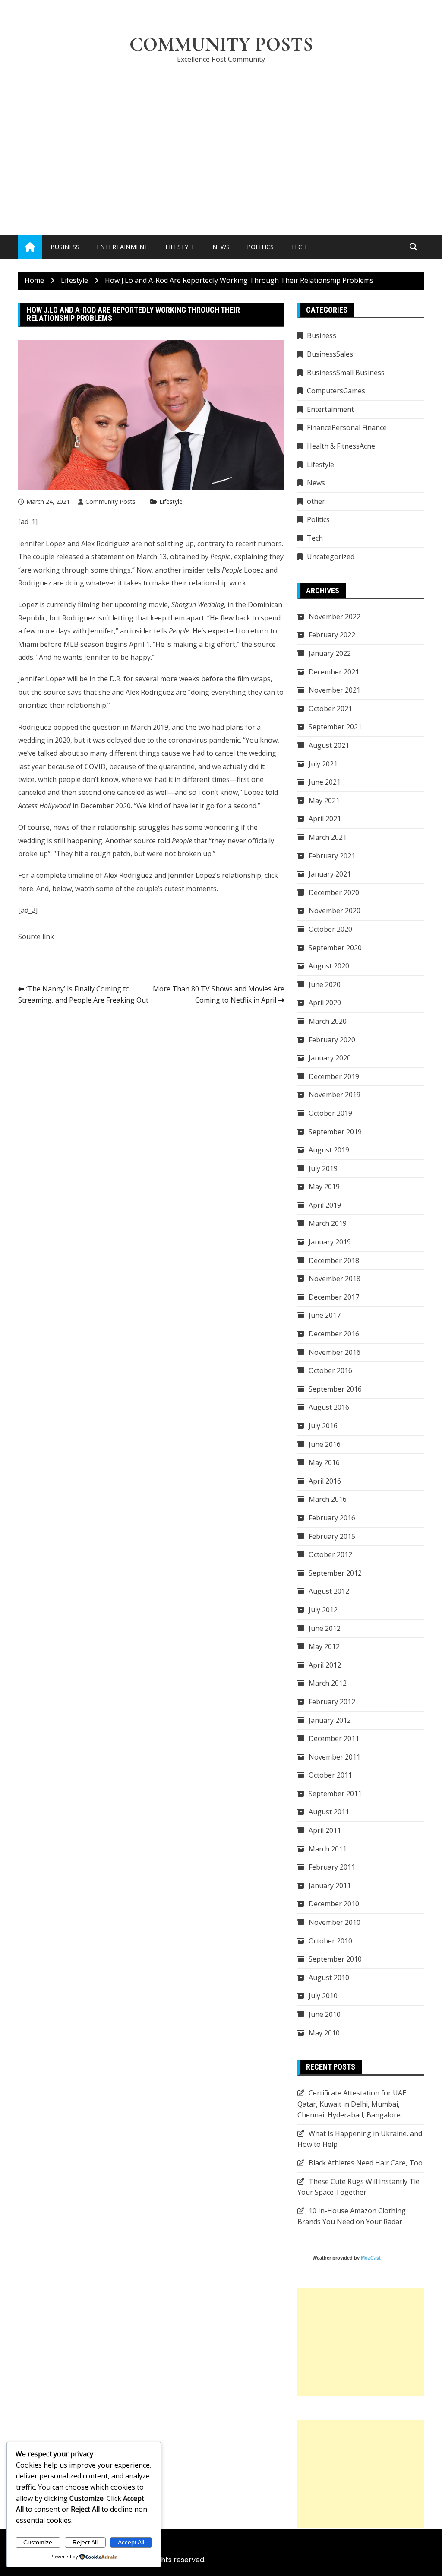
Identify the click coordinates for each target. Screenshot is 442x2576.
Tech (299, 247)
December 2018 (334, 1260)
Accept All (131, 2542)
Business (65, 247)
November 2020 (335, 911)
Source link (36, 937)
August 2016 (329, 1407)
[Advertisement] (221, 136)
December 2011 (334, 1738)
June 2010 (325, 2014)
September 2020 (335, 948)
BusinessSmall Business (346, 373)
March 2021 (328, 837)
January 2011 (330, 1886)
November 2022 (335, 617)
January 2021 (330, 874)
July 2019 (323, 1168)
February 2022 (332, 635)
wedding (32, 841)
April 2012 (325, 1665)
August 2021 (329, 745)
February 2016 (332, 1518)
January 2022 (330, 653)
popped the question (87, 727)
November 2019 (335, 1095)
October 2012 (330, 1554)
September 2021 (335, 727)
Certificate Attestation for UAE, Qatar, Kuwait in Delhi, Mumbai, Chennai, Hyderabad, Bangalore (353, 2104)
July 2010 (323, 1996)
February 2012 (332, 1702)
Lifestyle (180, 247)
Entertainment (122, 247)
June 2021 (325, 782)
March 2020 (328, 1021)
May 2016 (324, 1462)
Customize (38, 2542)
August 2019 (329, 1150)
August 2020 (329, 966)
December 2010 (334, 1904)
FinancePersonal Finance (347, 427)
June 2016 (325, 1444)
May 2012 (324, 1646)
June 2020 (325, 984)
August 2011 (329, 1812)
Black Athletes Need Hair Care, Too (366, 2163)
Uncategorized (331, 557)
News (221, 247)
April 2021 (325, 819)
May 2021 (324, 801)
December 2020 (334, 892)
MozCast (371, 2258)
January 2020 (330, 1058)
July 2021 (323, 764)
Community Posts (221, 44)
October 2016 (330, 1370)
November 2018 (335, 1279)
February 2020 (332, 1040)
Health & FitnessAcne (341, 446)
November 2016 (335, 1352)
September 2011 (335, 1794)
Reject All (85, 2542)
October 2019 (330, 1113)
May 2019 (324, 1187)
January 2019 (330, 1242)
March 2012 (328, 1683)
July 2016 (323, 1426)
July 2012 (323, 1610)
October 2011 (330, 1775)
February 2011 (332, 1867)
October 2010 (330, 1941)
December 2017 (334, 1297)
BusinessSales (330, 354)
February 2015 (332, 1536)
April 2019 (325, 1205)
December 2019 (334, 1076)
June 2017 (325, 1315)
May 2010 (324, 2033)
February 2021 (332, 856)
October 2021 (330, 709)
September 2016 (335, 1389)
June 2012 (325, 1628)
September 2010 (335, 1959)
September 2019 (335, 1132)
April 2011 (325, 1830)
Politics (260, 247)
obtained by (200, 557)
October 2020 (330, 929)
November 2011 (335, 1757)
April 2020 (325, 1003)
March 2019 (328, 1223)
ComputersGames (336, 391)
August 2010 (329, 1978)
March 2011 (328, 1849)
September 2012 (335, 1573)
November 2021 (335, 690)
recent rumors (259, 544)
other (316, 501)
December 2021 (334, 672)
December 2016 (334, 1334)
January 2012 (330, 1720)
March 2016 (328, 1499)
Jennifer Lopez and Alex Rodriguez (74, 544)
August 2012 (329, 1591)
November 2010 (335, 1922)
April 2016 (325, 1481)
